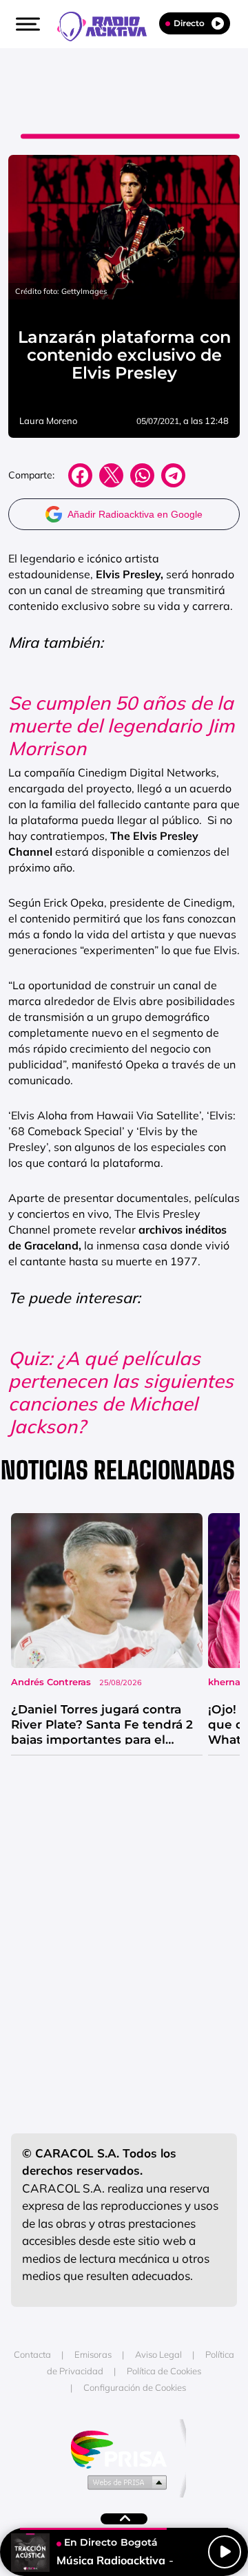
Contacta (32, 2354)
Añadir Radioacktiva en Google (135, 514)
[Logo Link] (109, 25)
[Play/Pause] (225, 2552)
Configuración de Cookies (135, 2387)
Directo (189, 23)
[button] (26, 24)
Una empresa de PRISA (124, 2448)
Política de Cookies (164, 2371)
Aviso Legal (158, 2354)
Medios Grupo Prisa (124, 2482)
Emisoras (93, 2354)
